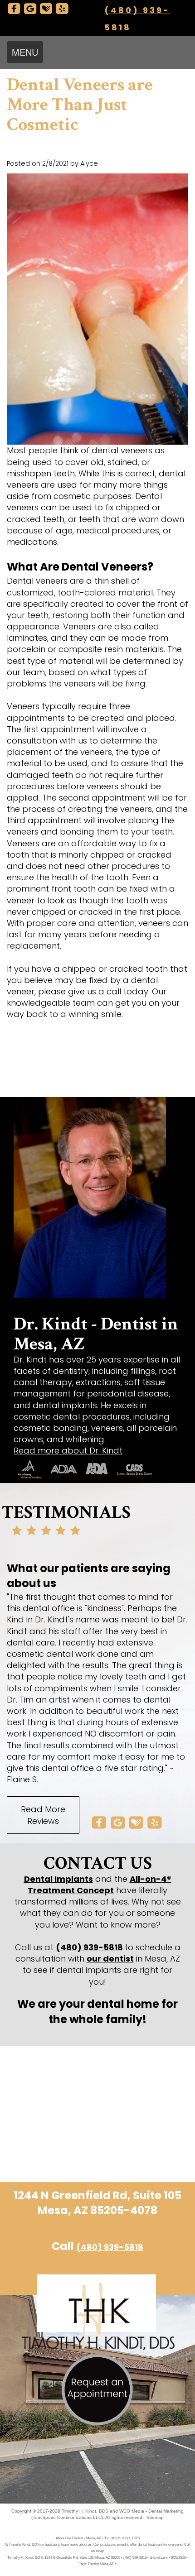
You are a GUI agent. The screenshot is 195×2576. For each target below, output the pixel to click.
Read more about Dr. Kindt (68, 1451)
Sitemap (155, 2517)
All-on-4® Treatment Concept (100, 1885)
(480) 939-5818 (89, 1947)
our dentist (110, 1959)
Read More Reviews (43, 1815)
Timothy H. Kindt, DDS (85, 2511)
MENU (25, 52)
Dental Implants (58, 1879)
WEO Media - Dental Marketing (151, 2511)
